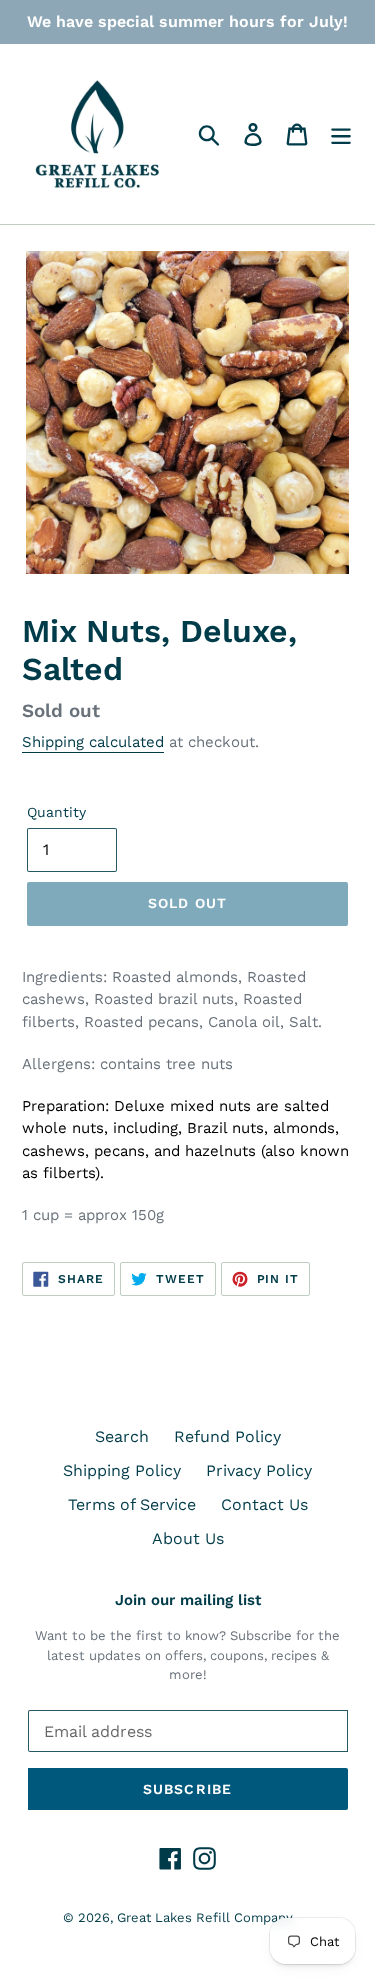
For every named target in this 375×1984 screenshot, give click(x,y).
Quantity (56, 812)
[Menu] (341, 134)
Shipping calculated (93, 742)
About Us (188, 1538)
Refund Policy (227, 1436)
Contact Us (264, 1504)
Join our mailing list (188, 1600)
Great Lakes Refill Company (205, 1917)
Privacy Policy (259, 1470)
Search (122, 1436)
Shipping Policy (122, 1470)
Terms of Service (132, 1504)
